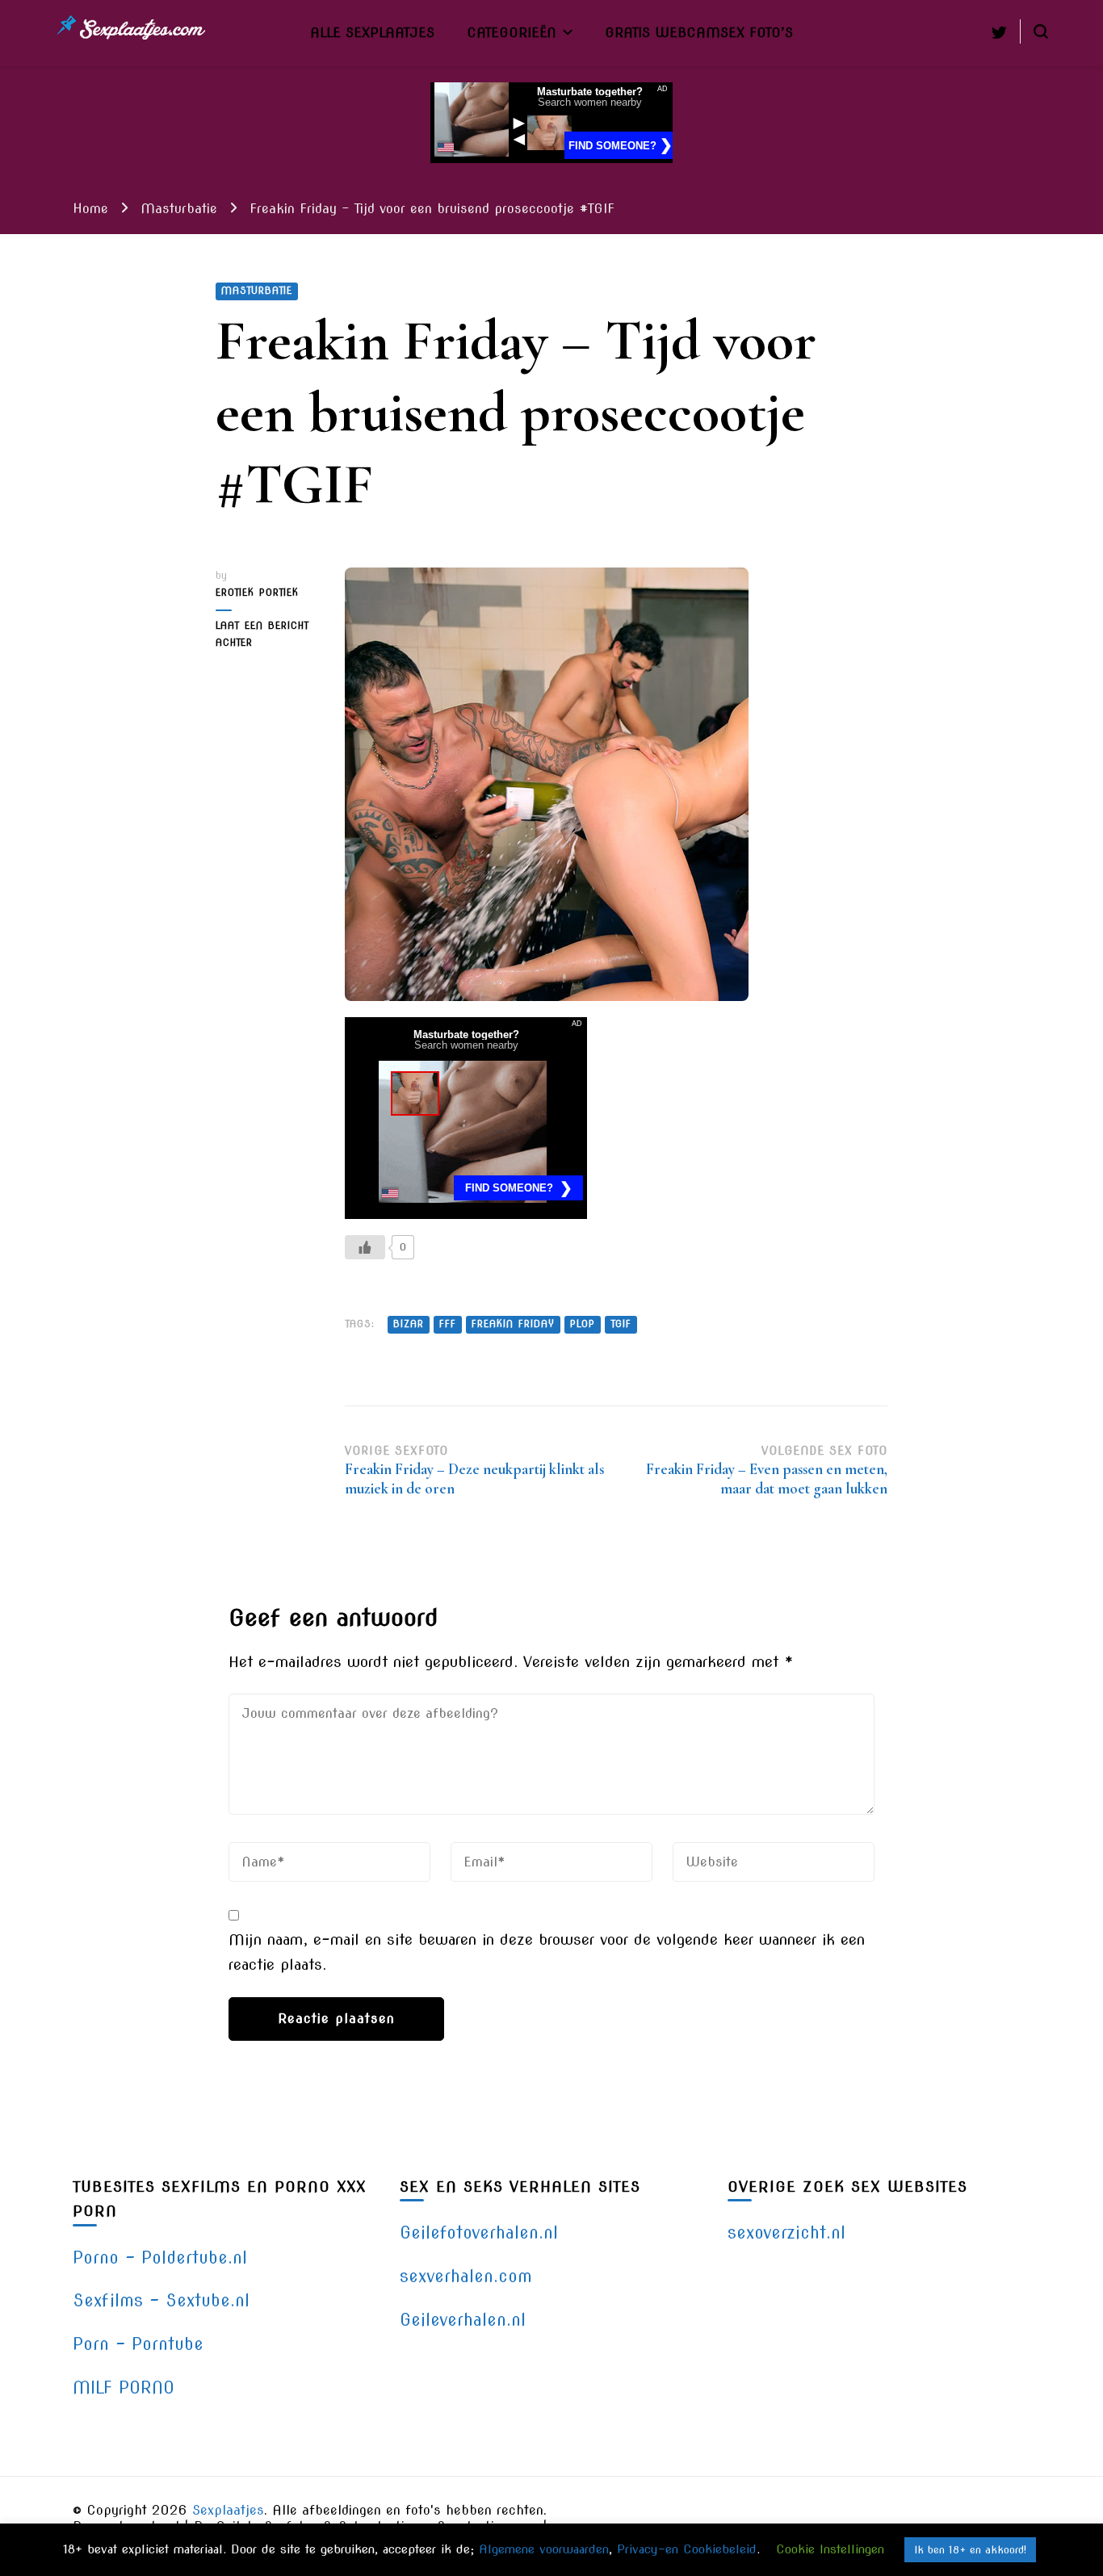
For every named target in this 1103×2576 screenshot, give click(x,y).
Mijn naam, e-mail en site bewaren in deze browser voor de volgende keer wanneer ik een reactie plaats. (547, 1952)
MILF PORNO (124, 2388)
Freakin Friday (513, 1324)
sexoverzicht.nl (786, 2233)
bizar (409, 1324)
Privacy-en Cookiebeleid (687, 2549)
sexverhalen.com (466, 2276)
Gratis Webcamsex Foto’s (699, 32)
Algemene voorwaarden (544, 2549)
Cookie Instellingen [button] (830, 2549)
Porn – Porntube (138, 2344)
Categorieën (512, 32)
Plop (583, 1324)
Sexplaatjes (228, 2510)
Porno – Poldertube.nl (160, 2258)
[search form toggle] (1041, 31)
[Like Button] (365, 1247)
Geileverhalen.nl (463, 2320)
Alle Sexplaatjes (372, 32)
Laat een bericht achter (268, 636)
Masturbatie (257, 291)
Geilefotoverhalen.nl (479, 2233)
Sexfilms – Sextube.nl (161, 2300)
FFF (448, 1324)
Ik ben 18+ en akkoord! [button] (970, 2550)
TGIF (621, 1324)
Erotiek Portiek (257, 593)
